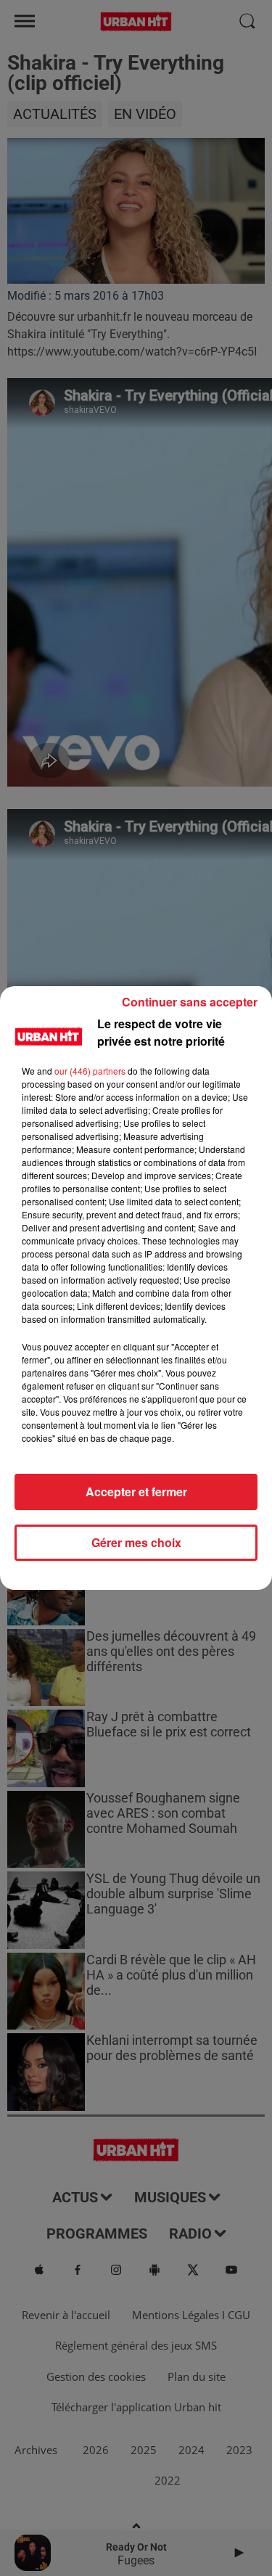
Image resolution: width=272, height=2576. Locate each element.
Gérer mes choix (136, 1542)
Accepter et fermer (136, 1492)
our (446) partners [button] (90, 1071)
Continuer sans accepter (190, 1002)
